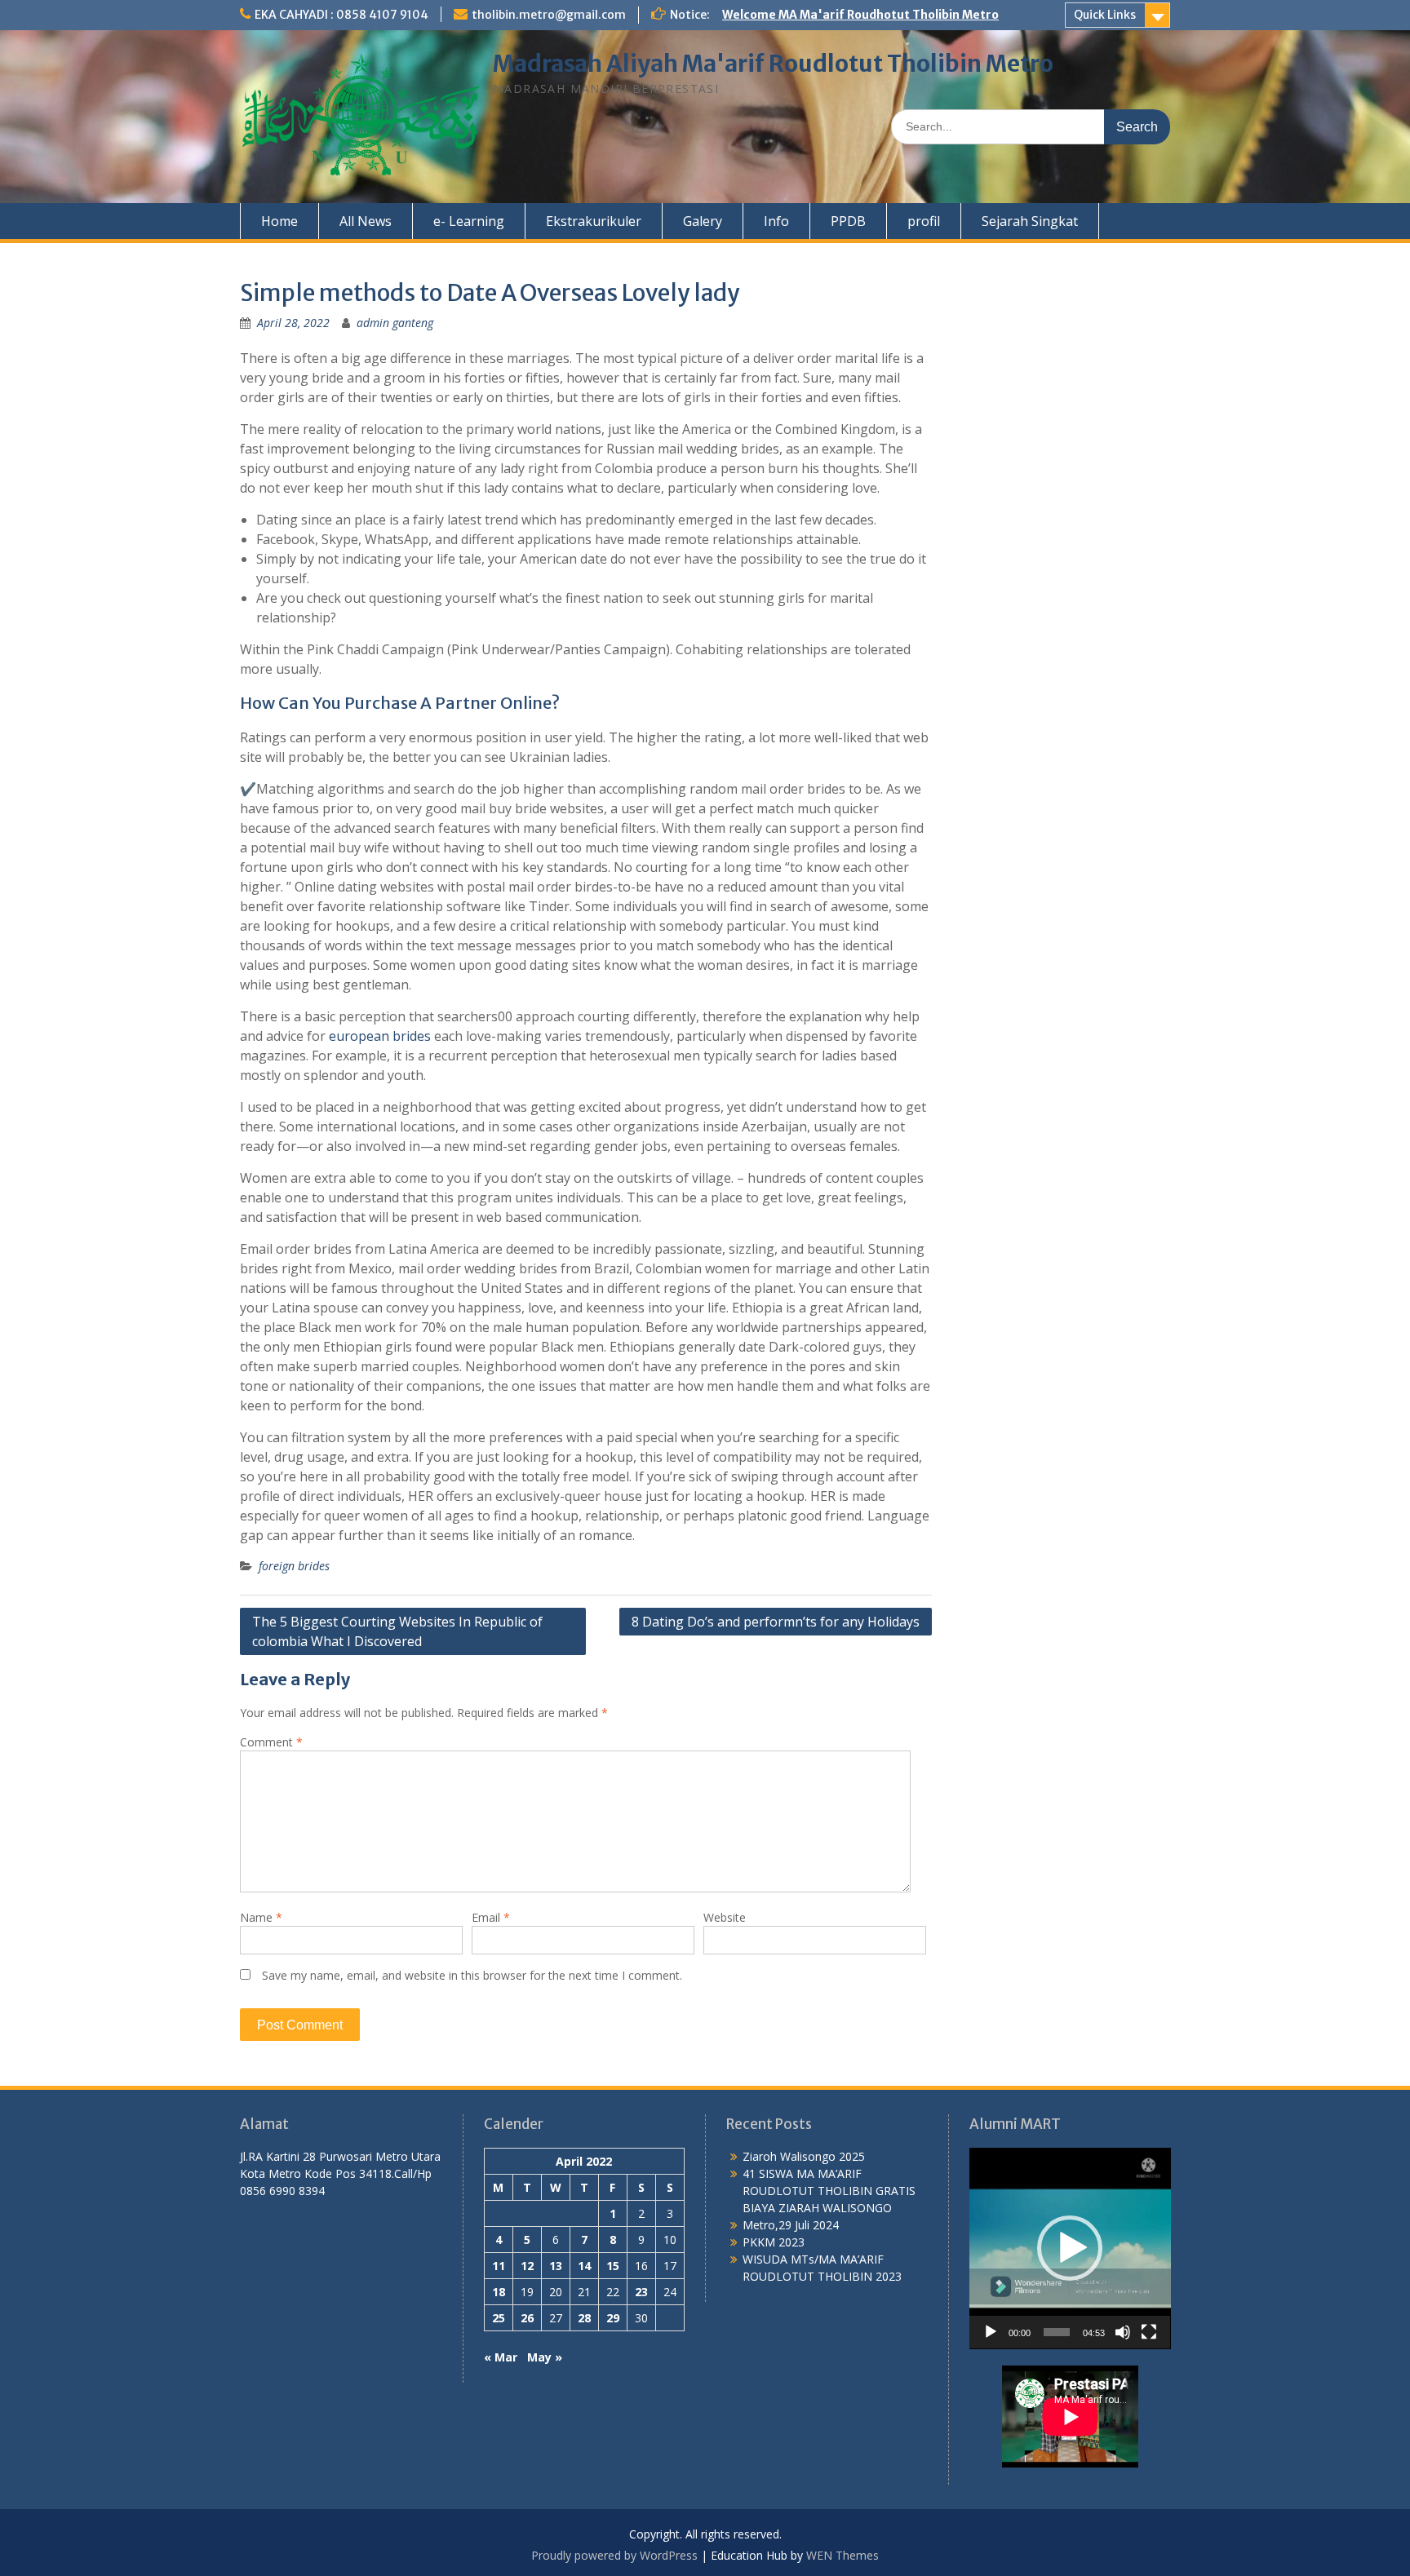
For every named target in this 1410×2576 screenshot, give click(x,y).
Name (261, 1917)
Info (776, 221)
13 (556, 2266)
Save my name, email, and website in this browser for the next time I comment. (472, 1975)
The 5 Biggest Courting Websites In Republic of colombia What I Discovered (397, 1631)
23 (641, 2292)
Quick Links (1105, 15)
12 (527, 2266)
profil (924, 221)
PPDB (848, 221)
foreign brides (294, 1566)
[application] (1070, 2248)
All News (366, 221)
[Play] (991, 2332)
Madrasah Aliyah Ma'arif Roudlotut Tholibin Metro (773, 64)
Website (725, 1917)
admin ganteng (395, 323)
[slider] (1057, 2332)
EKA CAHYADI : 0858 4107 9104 (341, 15)
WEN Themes (842, 2555)
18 (499, 2292)
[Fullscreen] (1149, 2332)
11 (499, 2266)
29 (613, 2318)
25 (499, 2318)
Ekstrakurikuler (594, 221)
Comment (271, 1742)
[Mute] (1123, 2332)
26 (527, 2318)
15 (613, 2266)
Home (279, 221)
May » (545, 2357)
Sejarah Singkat (1030, 221)
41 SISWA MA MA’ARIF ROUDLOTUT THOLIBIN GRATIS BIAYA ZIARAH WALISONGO (829, 2191)
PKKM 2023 (774, 2242)
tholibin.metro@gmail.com (549, 15)
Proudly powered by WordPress (614, 2555)
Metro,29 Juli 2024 (791, 2225)
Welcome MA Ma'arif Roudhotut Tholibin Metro (860, 15)
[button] (1070, 2248)
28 (584, 2318)
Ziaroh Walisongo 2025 (804, 2156)
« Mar (501, 2357)
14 (584, 2266)
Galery (703, 221)
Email (491, 1917)
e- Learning (469, 221)
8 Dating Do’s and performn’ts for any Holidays (776, 1622)
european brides (380, 1036)
